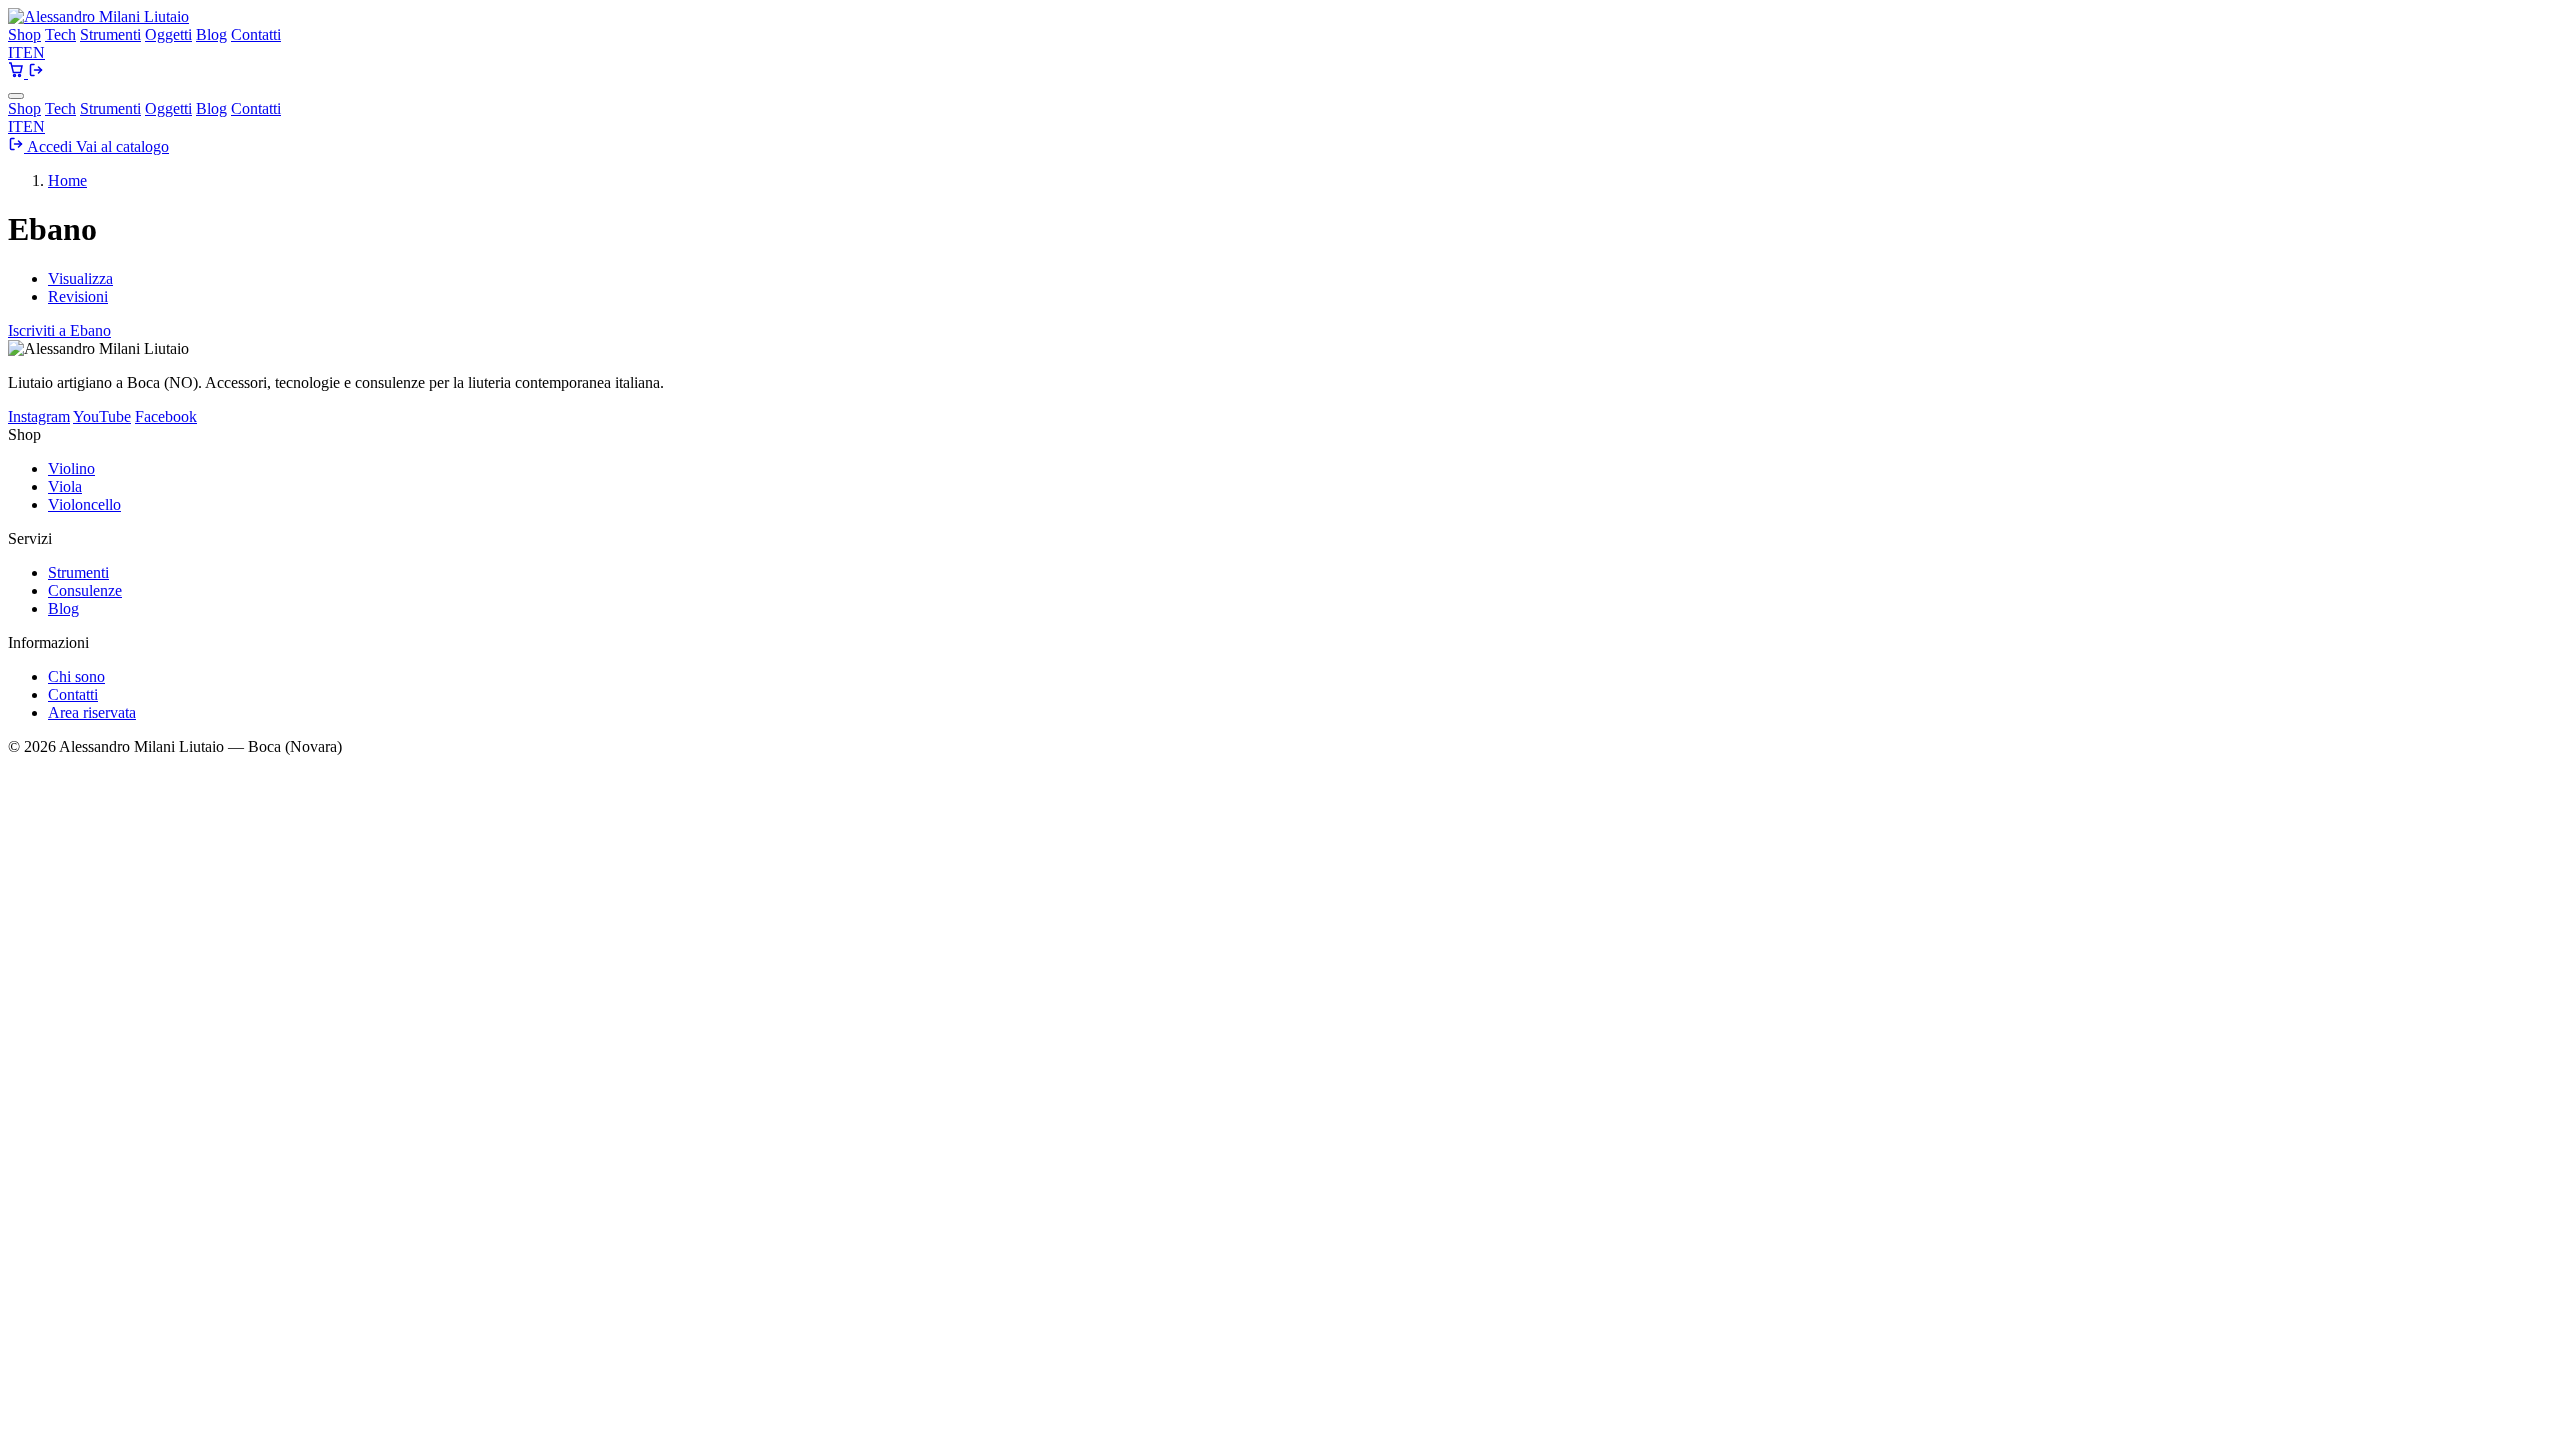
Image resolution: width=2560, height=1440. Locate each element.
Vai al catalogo (122, 146)
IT (15, 52)
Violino (71, 468)
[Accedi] (36, 72)
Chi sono (76, 676)
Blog (211, 34)
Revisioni (78, 296)
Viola (65, 486)
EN (34, 52)
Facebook (166, 416)
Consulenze (85, 590)
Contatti (256, 34)
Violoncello (84, 504)
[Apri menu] (16, 96)
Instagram (39, 416)
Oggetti (168, 34)
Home (67, 180)
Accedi (50, 146)
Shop (24, 34)
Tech (60, 34)
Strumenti (110, 34)
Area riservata (92, 712)
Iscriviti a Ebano (59, 330)
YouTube (102, 416)
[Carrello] (18, 72)
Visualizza (80, 278)
